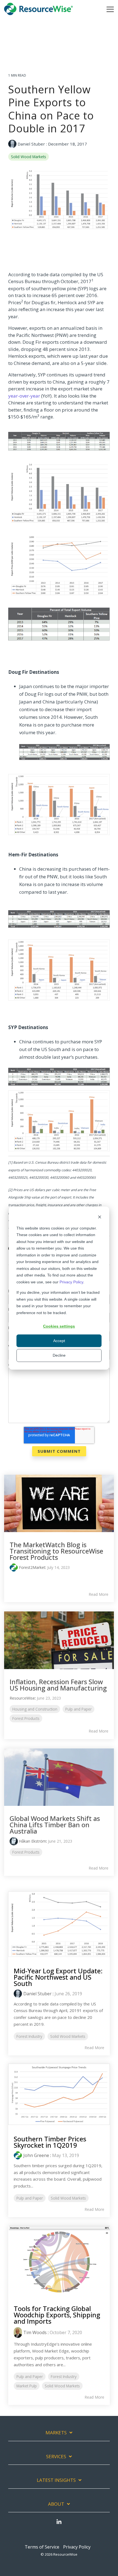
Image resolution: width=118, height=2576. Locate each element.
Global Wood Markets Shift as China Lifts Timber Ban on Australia (55, 1825)
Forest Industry (29, 2036)
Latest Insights (56, 2480)
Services (56, 2457)
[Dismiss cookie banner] (100, 1218)
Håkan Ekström (33, 1841)
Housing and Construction (35, 1709)
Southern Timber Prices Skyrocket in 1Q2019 (50, 2142)
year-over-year (24, 396)
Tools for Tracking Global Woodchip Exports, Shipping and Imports (57, 2315)
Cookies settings (59, 1326)
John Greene (36, 2155)
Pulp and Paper (78, 1709)
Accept (59, 1341)
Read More (99, 1594)
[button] (110, 9)
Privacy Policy (71, 1282)
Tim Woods (35, 2332)
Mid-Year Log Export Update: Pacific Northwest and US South (58, 1977)
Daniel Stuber (31, 144)
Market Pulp (27, 2386)
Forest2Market (32, 1567)
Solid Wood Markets (29, 157)
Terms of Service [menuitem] (42, 2547)
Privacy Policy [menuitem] (77, 2547)
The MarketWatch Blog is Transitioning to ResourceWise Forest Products (56, 1551)
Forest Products (26, 1718)
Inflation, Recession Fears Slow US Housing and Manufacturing (58, 1685)
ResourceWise (22, 1698)
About (56, 2504)
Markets (56, 2433)
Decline (59, 1355)
